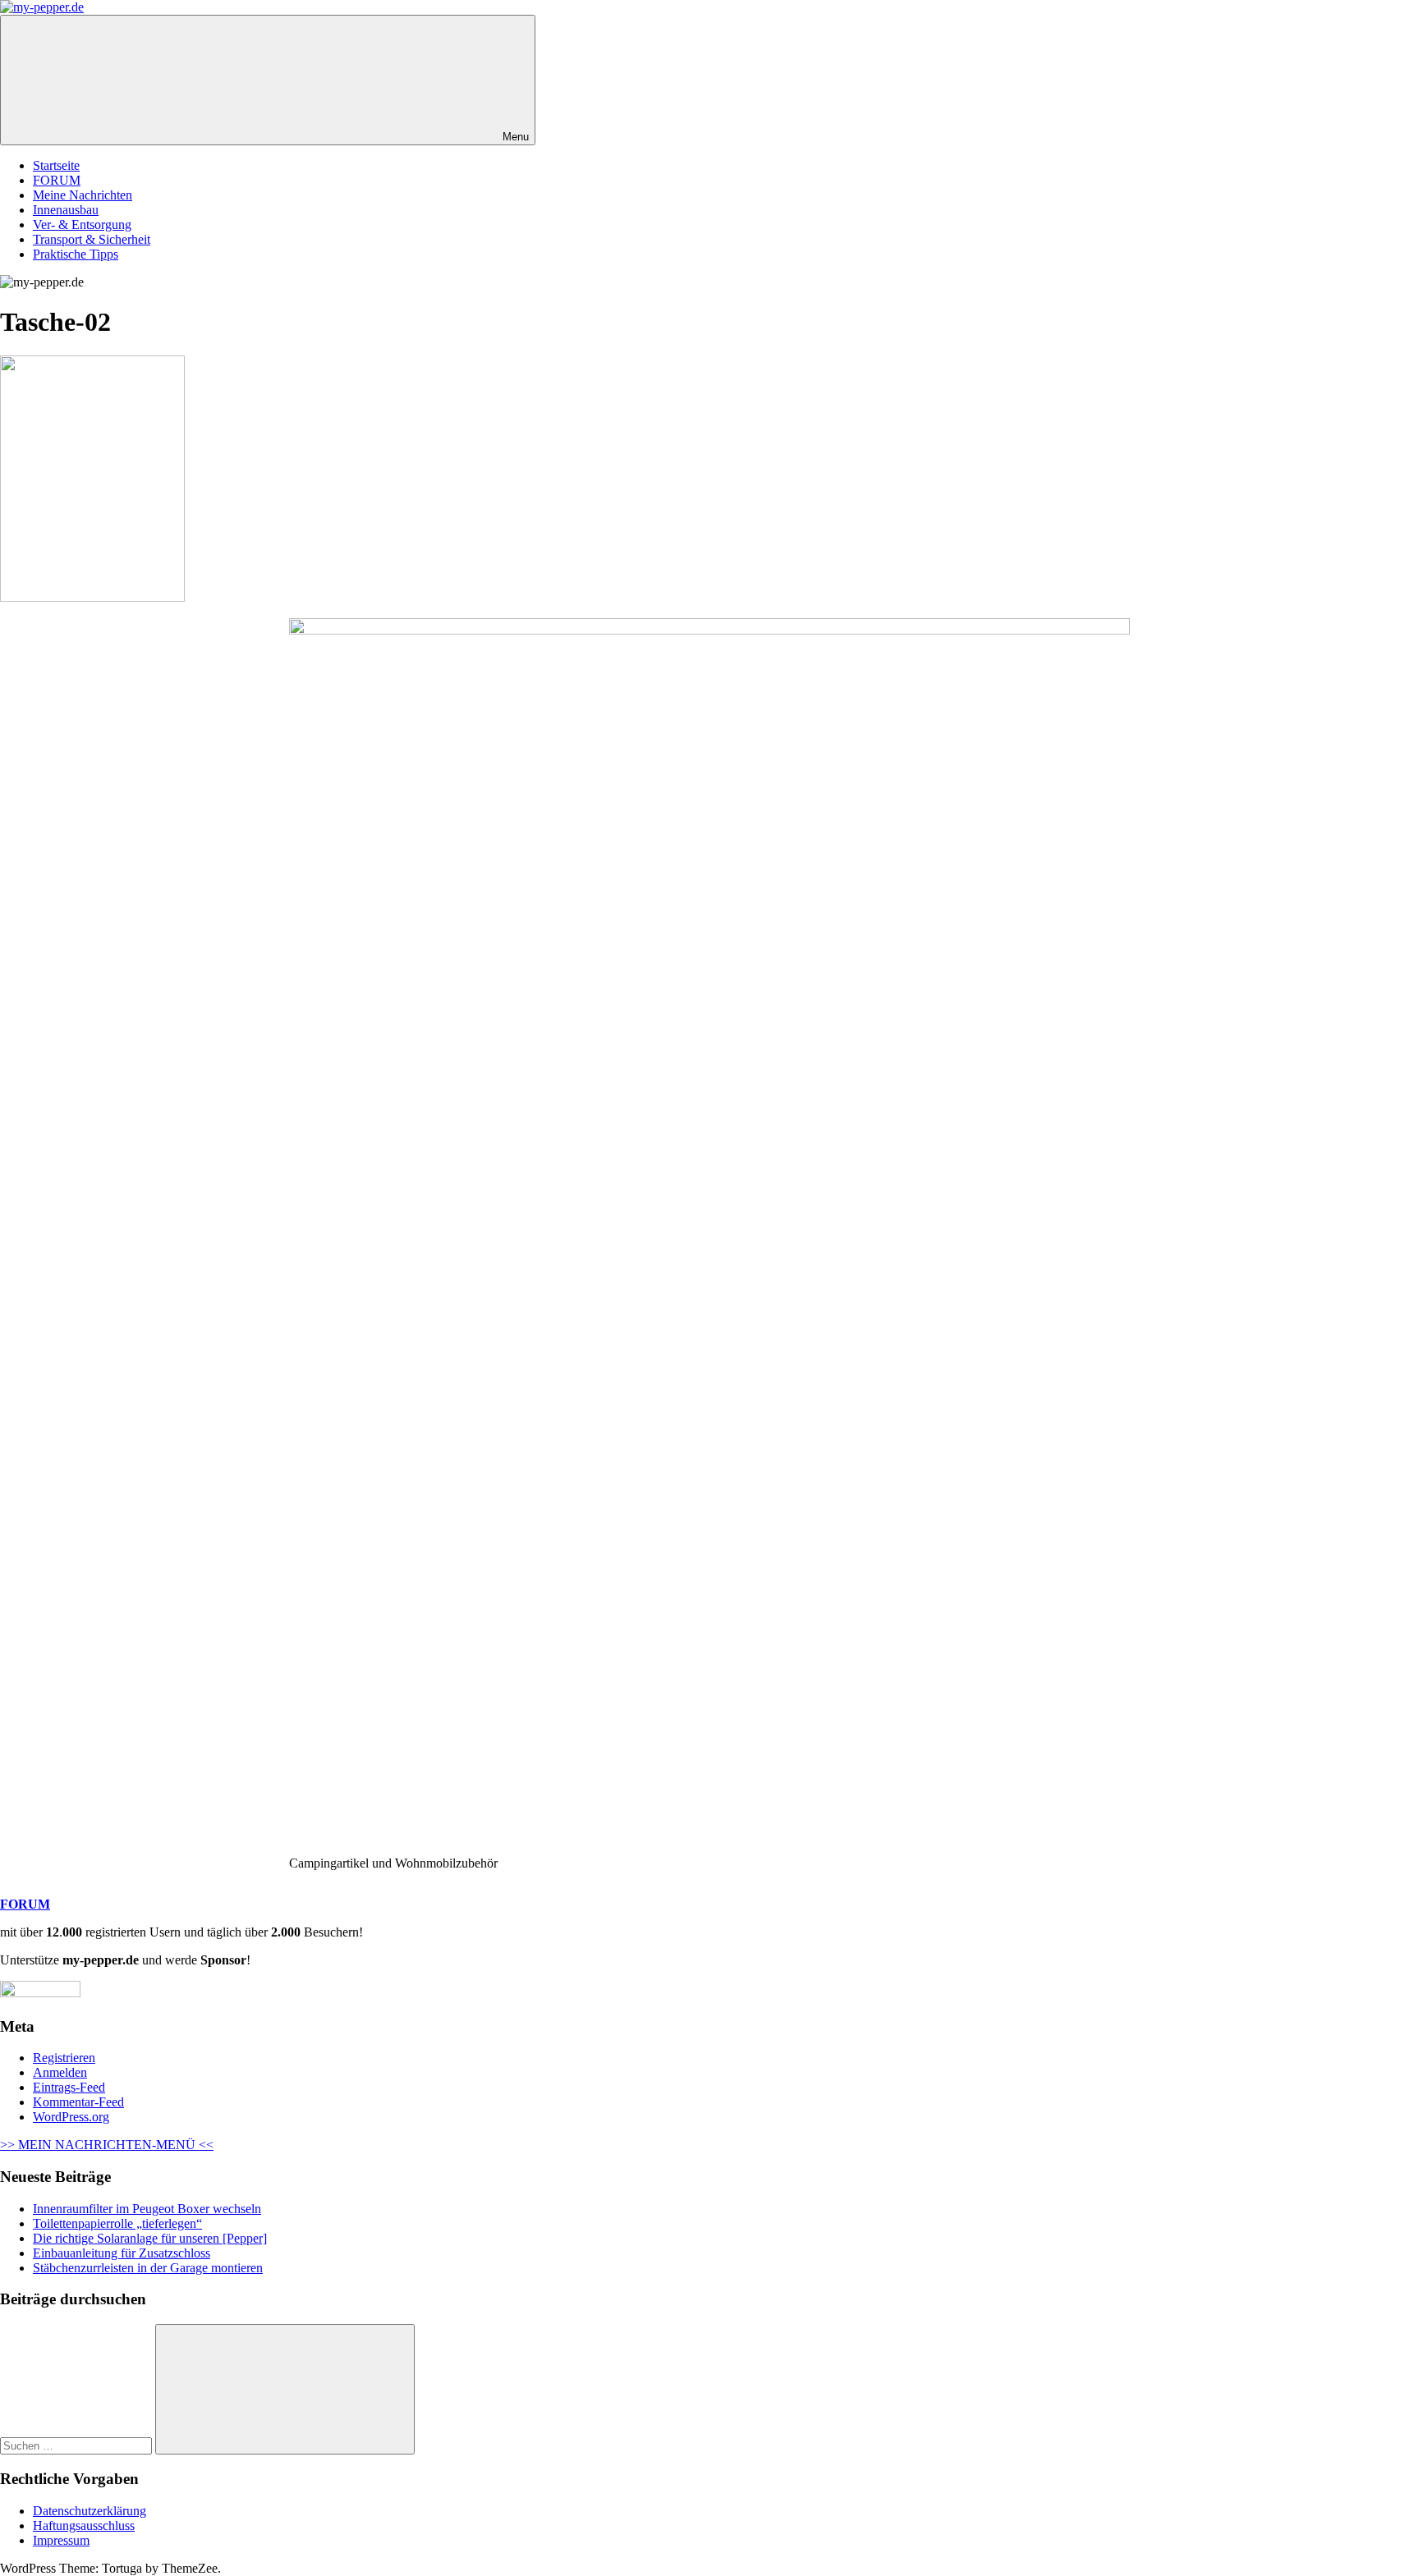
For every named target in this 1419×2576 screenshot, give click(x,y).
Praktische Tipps (76, 254)
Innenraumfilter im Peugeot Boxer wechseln (147, 2209)
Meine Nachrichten (83, 195)
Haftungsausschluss (84, 2526)
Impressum (61, 2540)
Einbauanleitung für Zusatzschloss (122, 2253)
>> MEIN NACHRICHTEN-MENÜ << (107, 2145)
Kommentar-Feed (78, 2102)
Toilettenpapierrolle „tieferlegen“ (117, 2223)
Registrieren (64, 2058)
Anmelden (60, 2072)
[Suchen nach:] (78, 2445)
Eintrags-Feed (69, 2087)
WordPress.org (71, 2117)
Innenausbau (66, 210)
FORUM (57, 180)
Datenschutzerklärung (90, 2511)
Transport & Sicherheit (92, 239)
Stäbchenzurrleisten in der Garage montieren (148, 2268)
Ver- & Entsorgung (82, 225)
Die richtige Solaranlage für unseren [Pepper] (150, 2238)
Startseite (56, 165)
